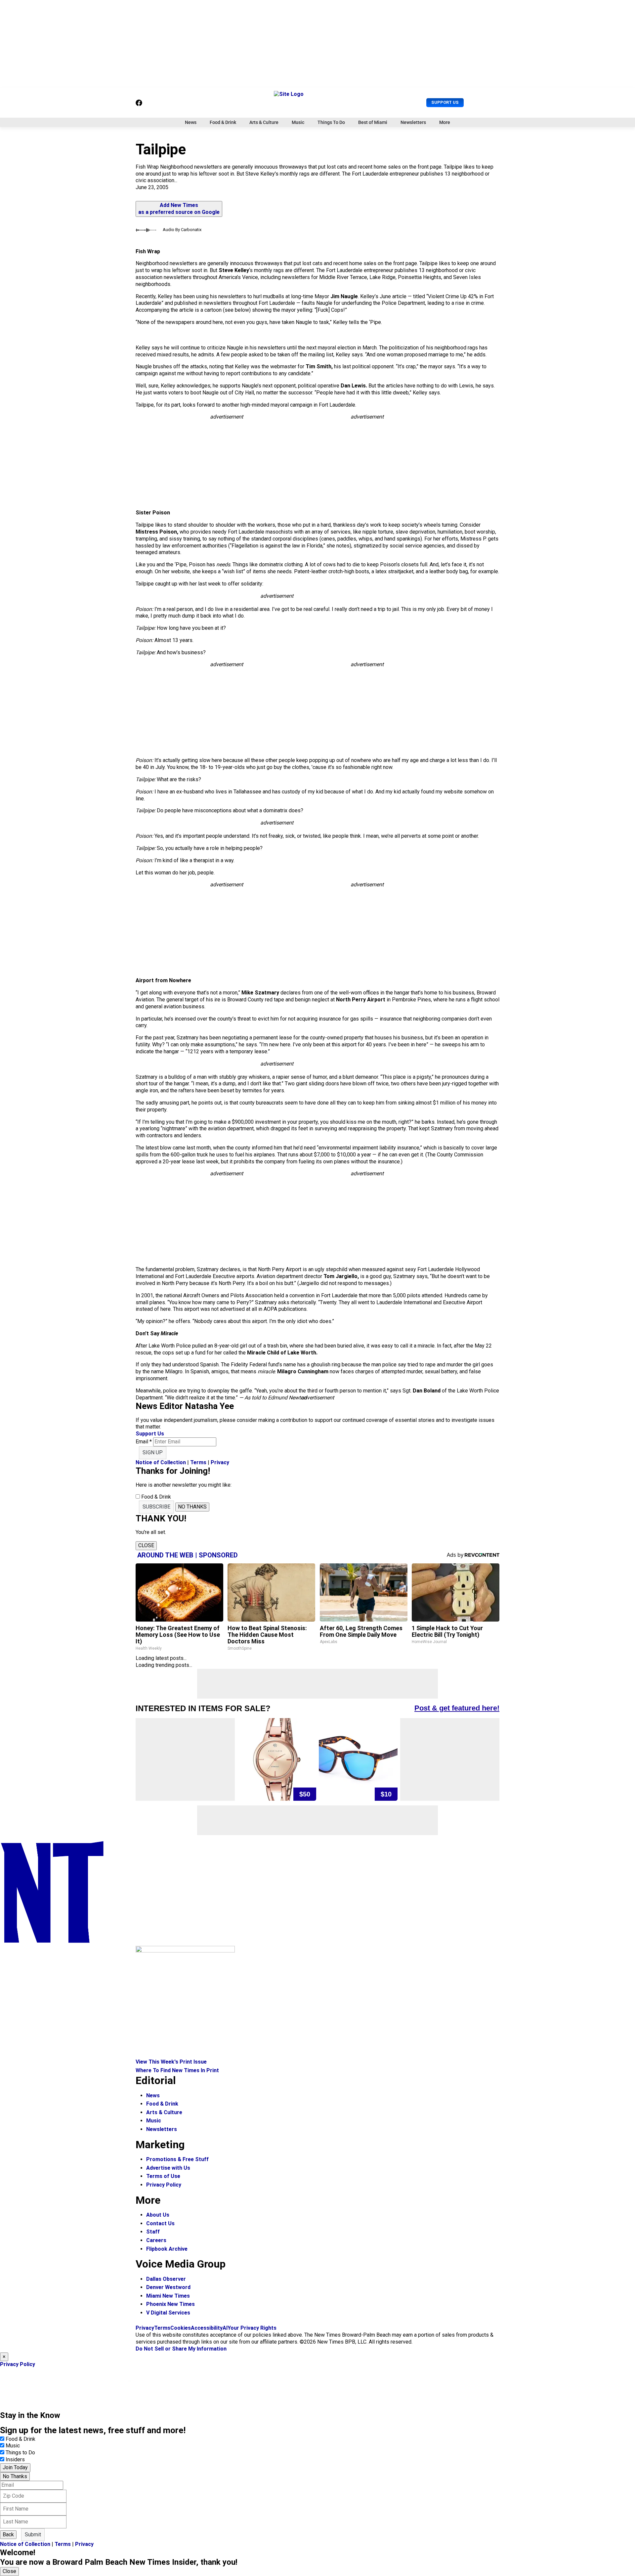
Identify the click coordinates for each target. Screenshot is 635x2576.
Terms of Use (163, 2176)
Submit (33, 2535)
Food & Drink (223, 122)
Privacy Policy (164, 2185)
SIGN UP (153, 1452)
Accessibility (207, 2328)
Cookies (181, 2328)
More (445, 122)
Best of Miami (373, 122)
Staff (153, 2232)
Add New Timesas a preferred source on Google (179, 209)
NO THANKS (192, 1507)
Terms (198, 1462)
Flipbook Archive (167, 2249)
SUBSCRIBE (156, 1507)
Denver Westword (168, 2287)
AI (225, 2328)
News (191, 122)
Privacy (220, 1462)
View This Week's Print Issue (171, 2062)
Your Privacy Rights (252, 2328)
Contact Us (160, 2223)
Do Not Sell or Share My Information (181, 2349)
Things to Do (20, 2453)
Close (9, 2571)
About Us (158, 2215)
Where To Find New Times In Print (177, 2070)
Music (298, 122)
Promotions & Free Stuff (177, 2159)
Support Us (445, 102)
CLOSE (146, 1545)
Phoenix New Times (170, 2304)
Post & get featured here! (457, 1708)
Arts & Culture (264, 122)
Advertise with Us (168, 2168)
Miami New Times (168, 2296)
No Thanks (15, 2476)
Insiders (15, 2459)
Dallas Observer (166, 2279)
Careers (156, 2240)
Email (144, 1442)
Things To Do (331, 122)
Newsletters (413, 122)
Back (8, 2535)
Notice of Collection (161, 1462)
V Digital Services (168, 2313)
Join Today (15, 2467)
